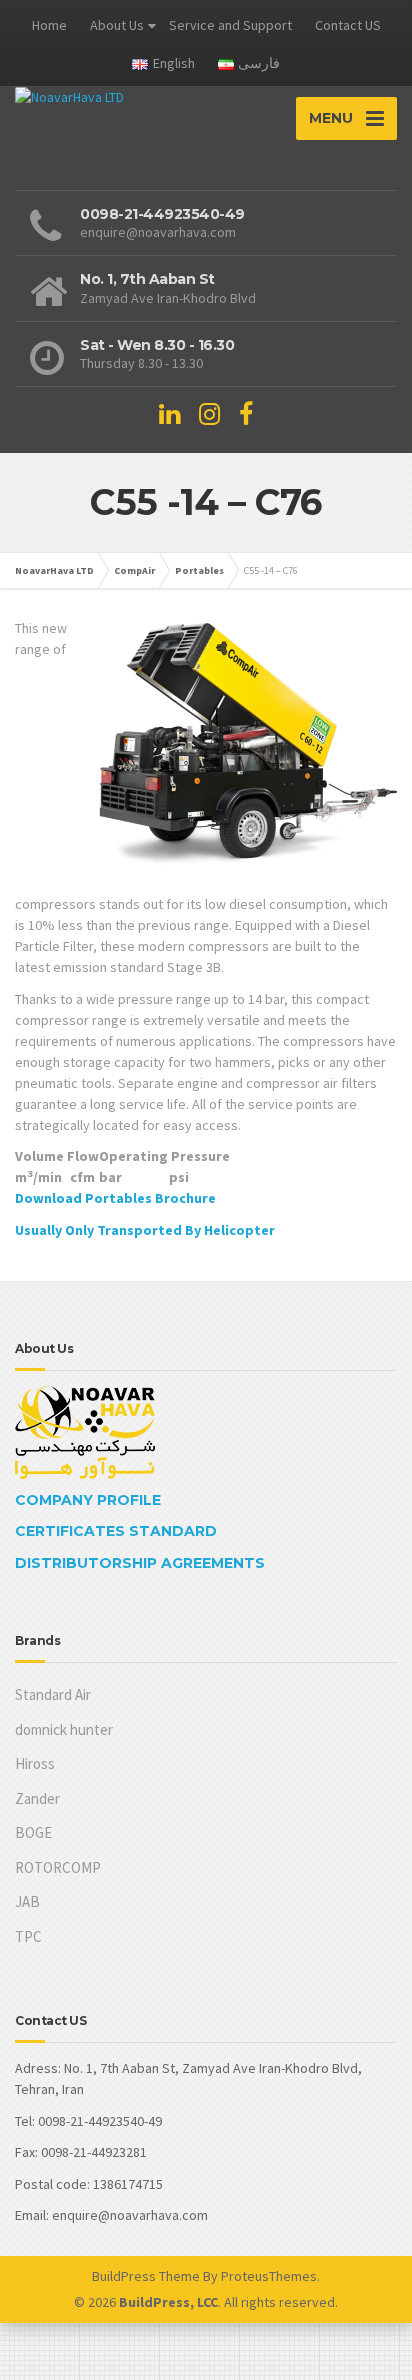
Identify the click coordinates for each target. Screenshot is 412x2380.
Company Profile (88, 1500)
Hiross (35, 1763)
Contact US (348, 25)
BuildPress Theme (146, 2276)
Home (49, 25)
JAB (27, 1901)
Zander (37, 1798)
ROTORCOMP (58, 1867)
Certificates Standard (116, 1531)
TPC (28, 1936)
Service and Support (230, 25)
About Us (117, 25)
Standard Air (53, 1694)
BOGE (33, 1832)
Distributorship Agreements (140, 1563)
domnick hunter (64, 1729)
